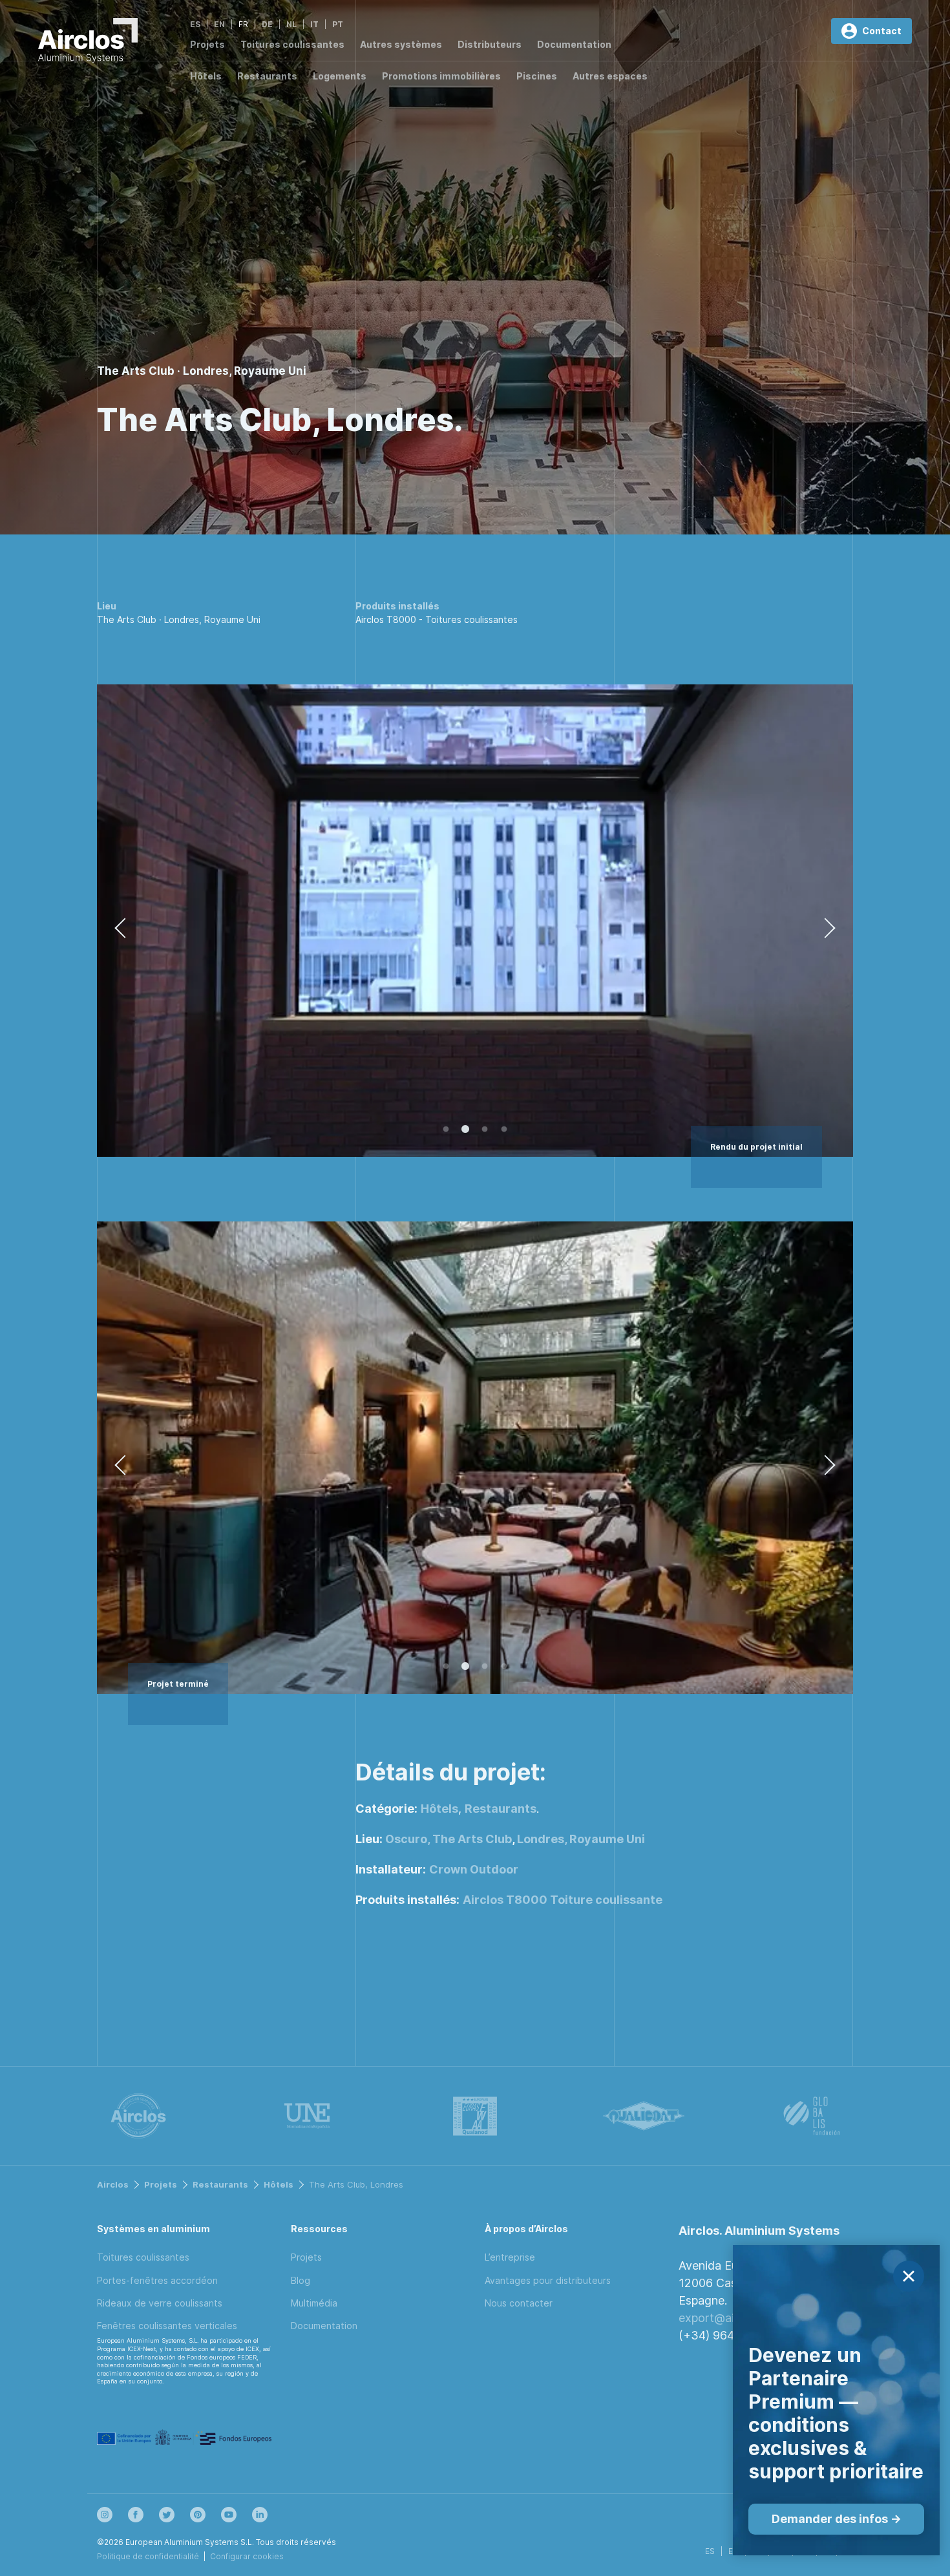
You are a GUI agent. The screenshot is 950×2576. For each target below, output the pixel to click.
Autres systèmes (401, 44)
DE (267, 24)
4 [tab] (504, 1130)
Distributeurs (490, 44)
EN (219, 24)
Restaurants (267, 76)
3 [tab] (485, 1130)
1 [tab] (446, 1130)
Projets (207, 44)
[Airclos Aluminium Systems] (88, 43)
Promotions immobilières (441, 76)
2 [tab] (465, 1130)
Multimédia (314, 2303)
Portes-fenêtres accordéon (157, 2280)
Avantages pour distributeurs (548, 2280)
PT (338, 24)
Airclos (113, 2184)
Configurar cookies (247, 2556)
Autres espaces (610, 76)
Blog (301, 2280)
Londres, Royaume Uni (581, 1839)
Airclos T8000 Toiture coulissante (563, 1900)
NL (291, 24)
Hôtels (206, 76)
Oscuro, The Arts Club (449, 1839)
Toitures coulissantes (292, 44)
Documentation (574, 44)
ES (195, 24)
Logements (340, 76)
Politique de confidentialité (148, 2556)
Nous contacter (519, 2303)
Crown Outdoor (474, 1869)
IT (314, 24)
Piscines (537, 76)
